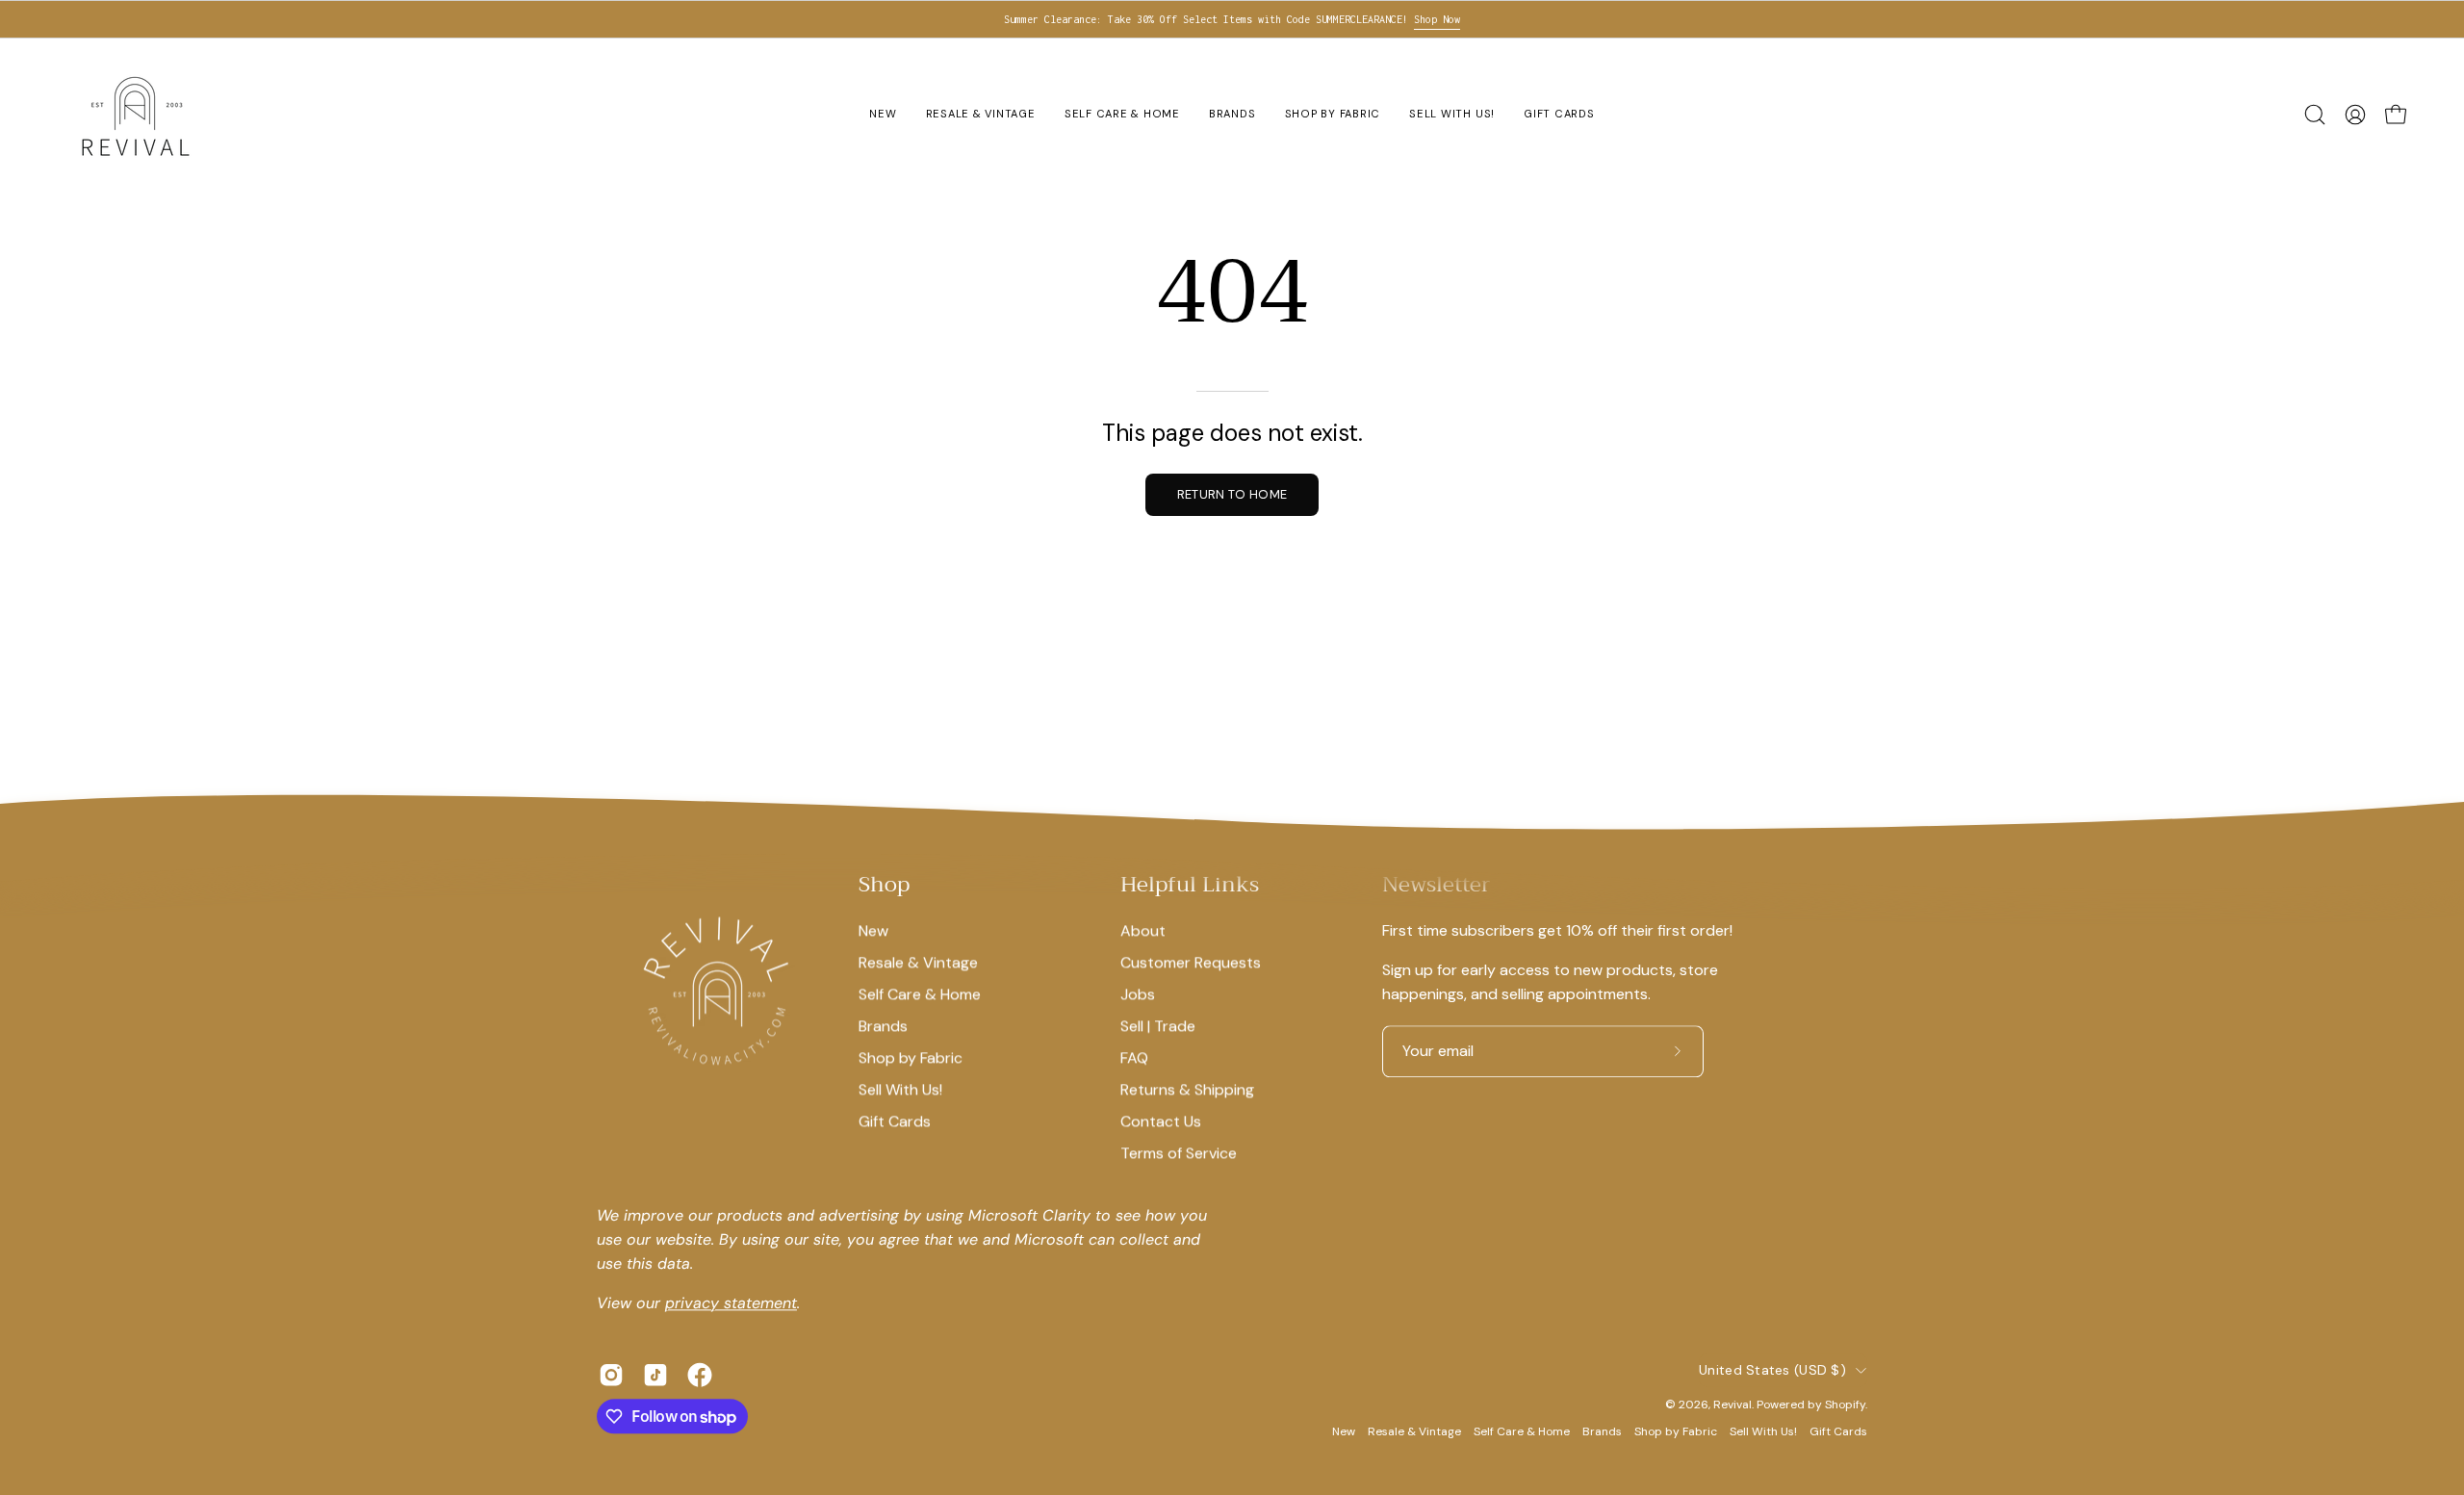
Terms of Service (1179, 1153)
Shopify (1845, 1405)
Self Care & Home (920, 994)
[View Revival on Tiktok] (655, 1376)
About (1143, 930)
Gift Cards (895, 1121)
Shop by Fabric (911, 1057)
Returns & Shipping (1187, 1089)
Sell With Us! (900, 1089)
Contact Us (1161, 1121)
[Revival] (135, 115)
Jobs (1138, 994)
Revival (1732, 1405)
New (873, 930)
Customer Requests (1191, 962)
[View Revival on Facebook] (700, 1376)
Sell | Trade (1158, 1026)
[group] (1232, 19)
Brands (883, 1026)
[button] (2315, 115)
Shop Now (1437, 19)
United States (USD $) (1772, 1370)
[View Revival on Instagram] (611, 1376)
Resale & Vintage (918, 962)
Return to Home (1232, 494)
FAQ (1134, 1057)
